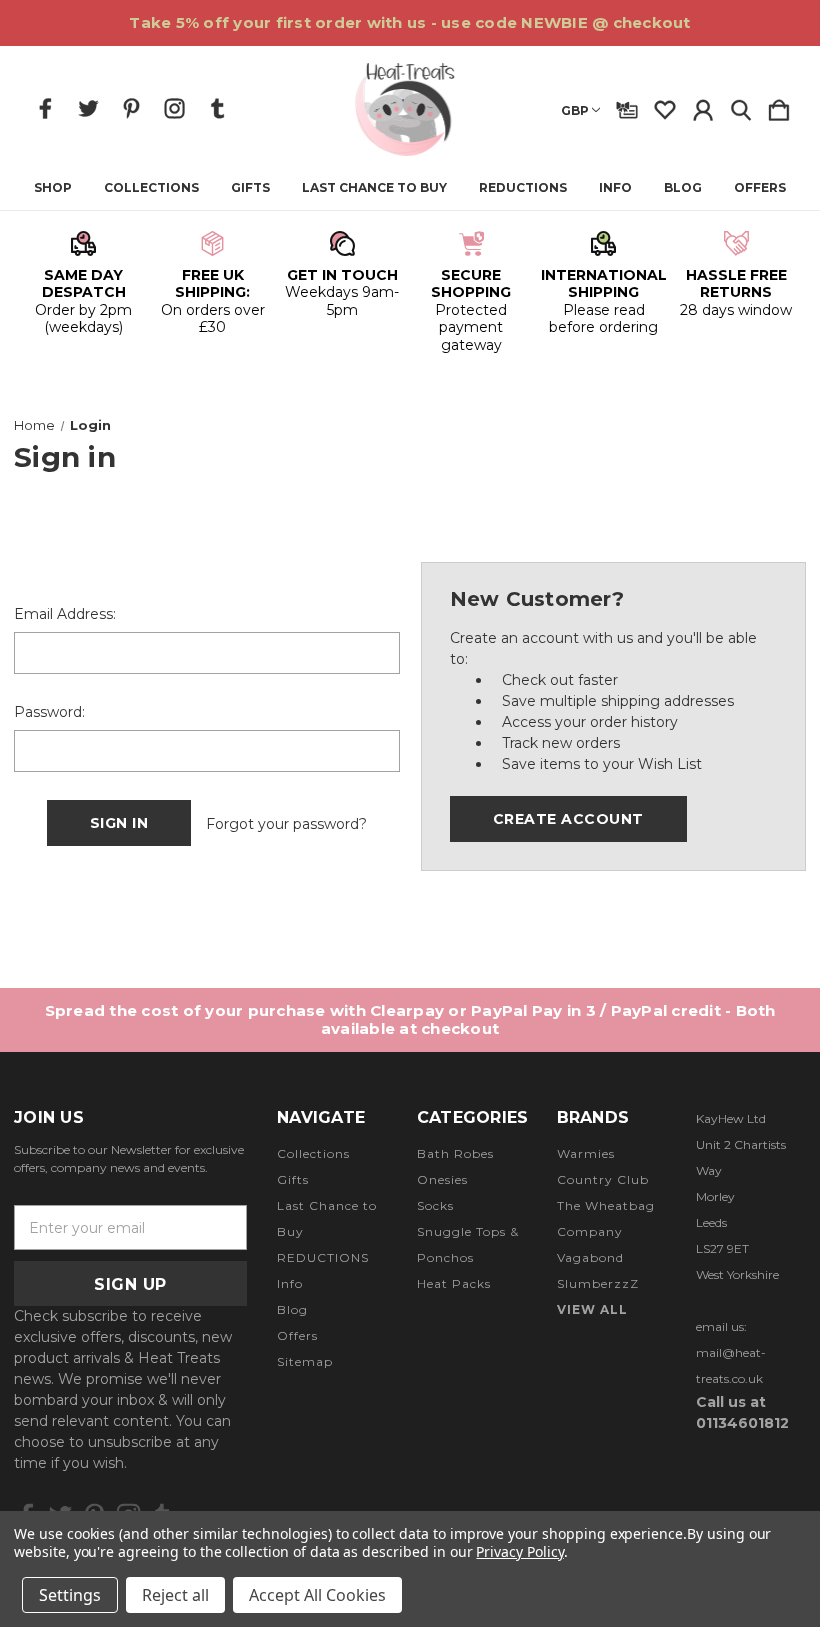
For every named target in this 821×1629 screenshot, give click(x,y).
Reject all (175, 1595)
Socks (435, 1205)
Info (615, 188)
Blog (683, 188)
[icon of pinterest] (131, 108)
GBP (575, 110)
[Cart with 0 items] (779, 106)
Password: (49, 712)
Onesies (442, 1179)
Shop (53, 188)
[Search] (741, 106)
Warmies (586, 1153)
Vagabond (590, 1257)
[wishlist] (665, 106)
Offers (760, 188)
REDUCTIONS (523, 188)
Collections (151, 188)
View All (592, 1309)
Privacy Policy (519, 1551)
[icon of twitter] (88, 108)
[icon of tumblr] (217, 108)
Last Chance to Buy (374, 188)
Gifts (250, 188)
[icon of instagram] (174, 108)
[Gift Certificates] (627, 106)
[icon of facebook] (45, 108)
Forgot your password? (286, 824)
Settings (70, 1595)
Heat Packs (454, 1283)
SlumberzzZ (598, 1283)
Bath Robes (455, 1153)
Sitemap (305, 1361)
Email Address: (65, 614)
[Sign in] (703, 106)
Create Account (568, 819)
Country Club (603, 1179)
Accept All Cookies (317, 1595)
